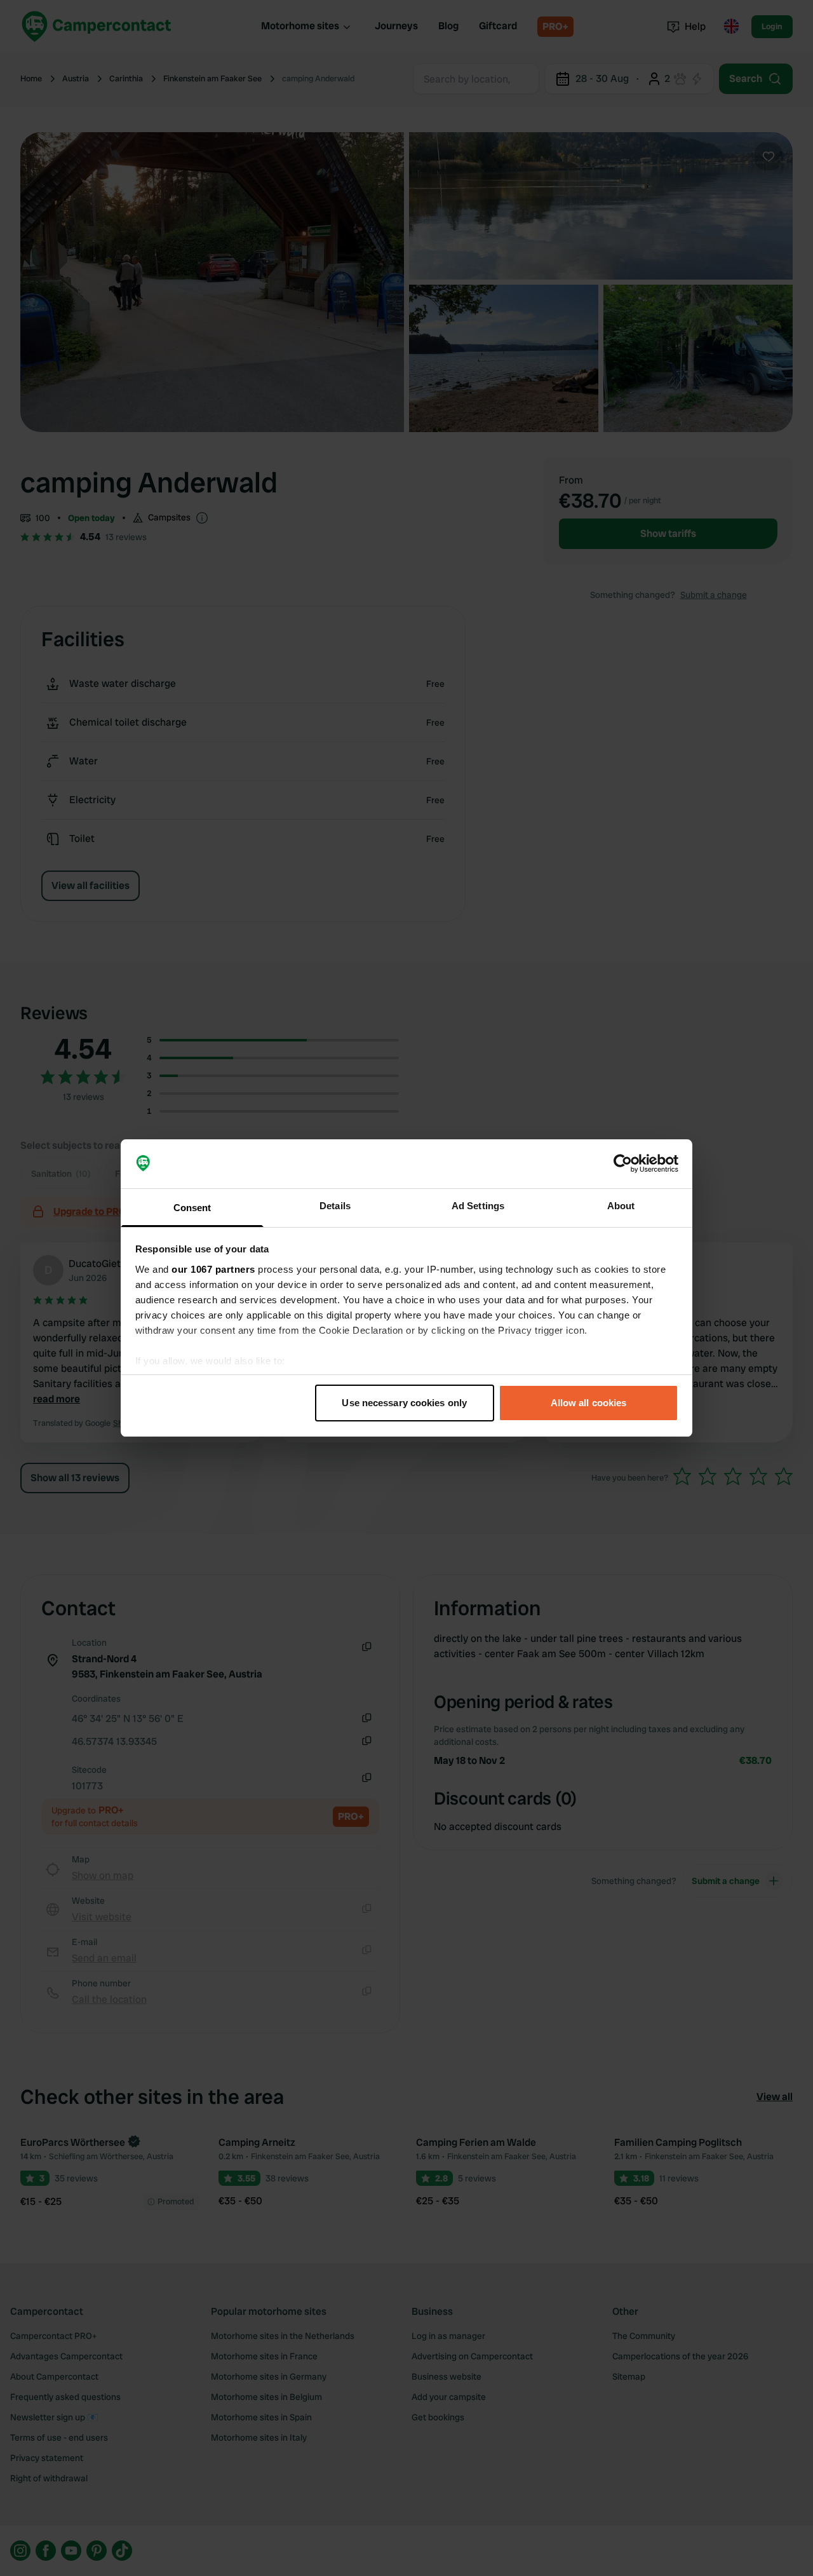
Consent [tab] (192, 1208)
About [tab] (621, 1206)
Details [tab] (335, 1206)
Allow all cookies (589, 1403)
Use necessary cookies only (404, 1403)
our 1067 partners (213, 1269)
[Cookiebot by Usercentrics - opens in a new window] (623, 1164)
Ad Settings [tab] (478, 1206)
